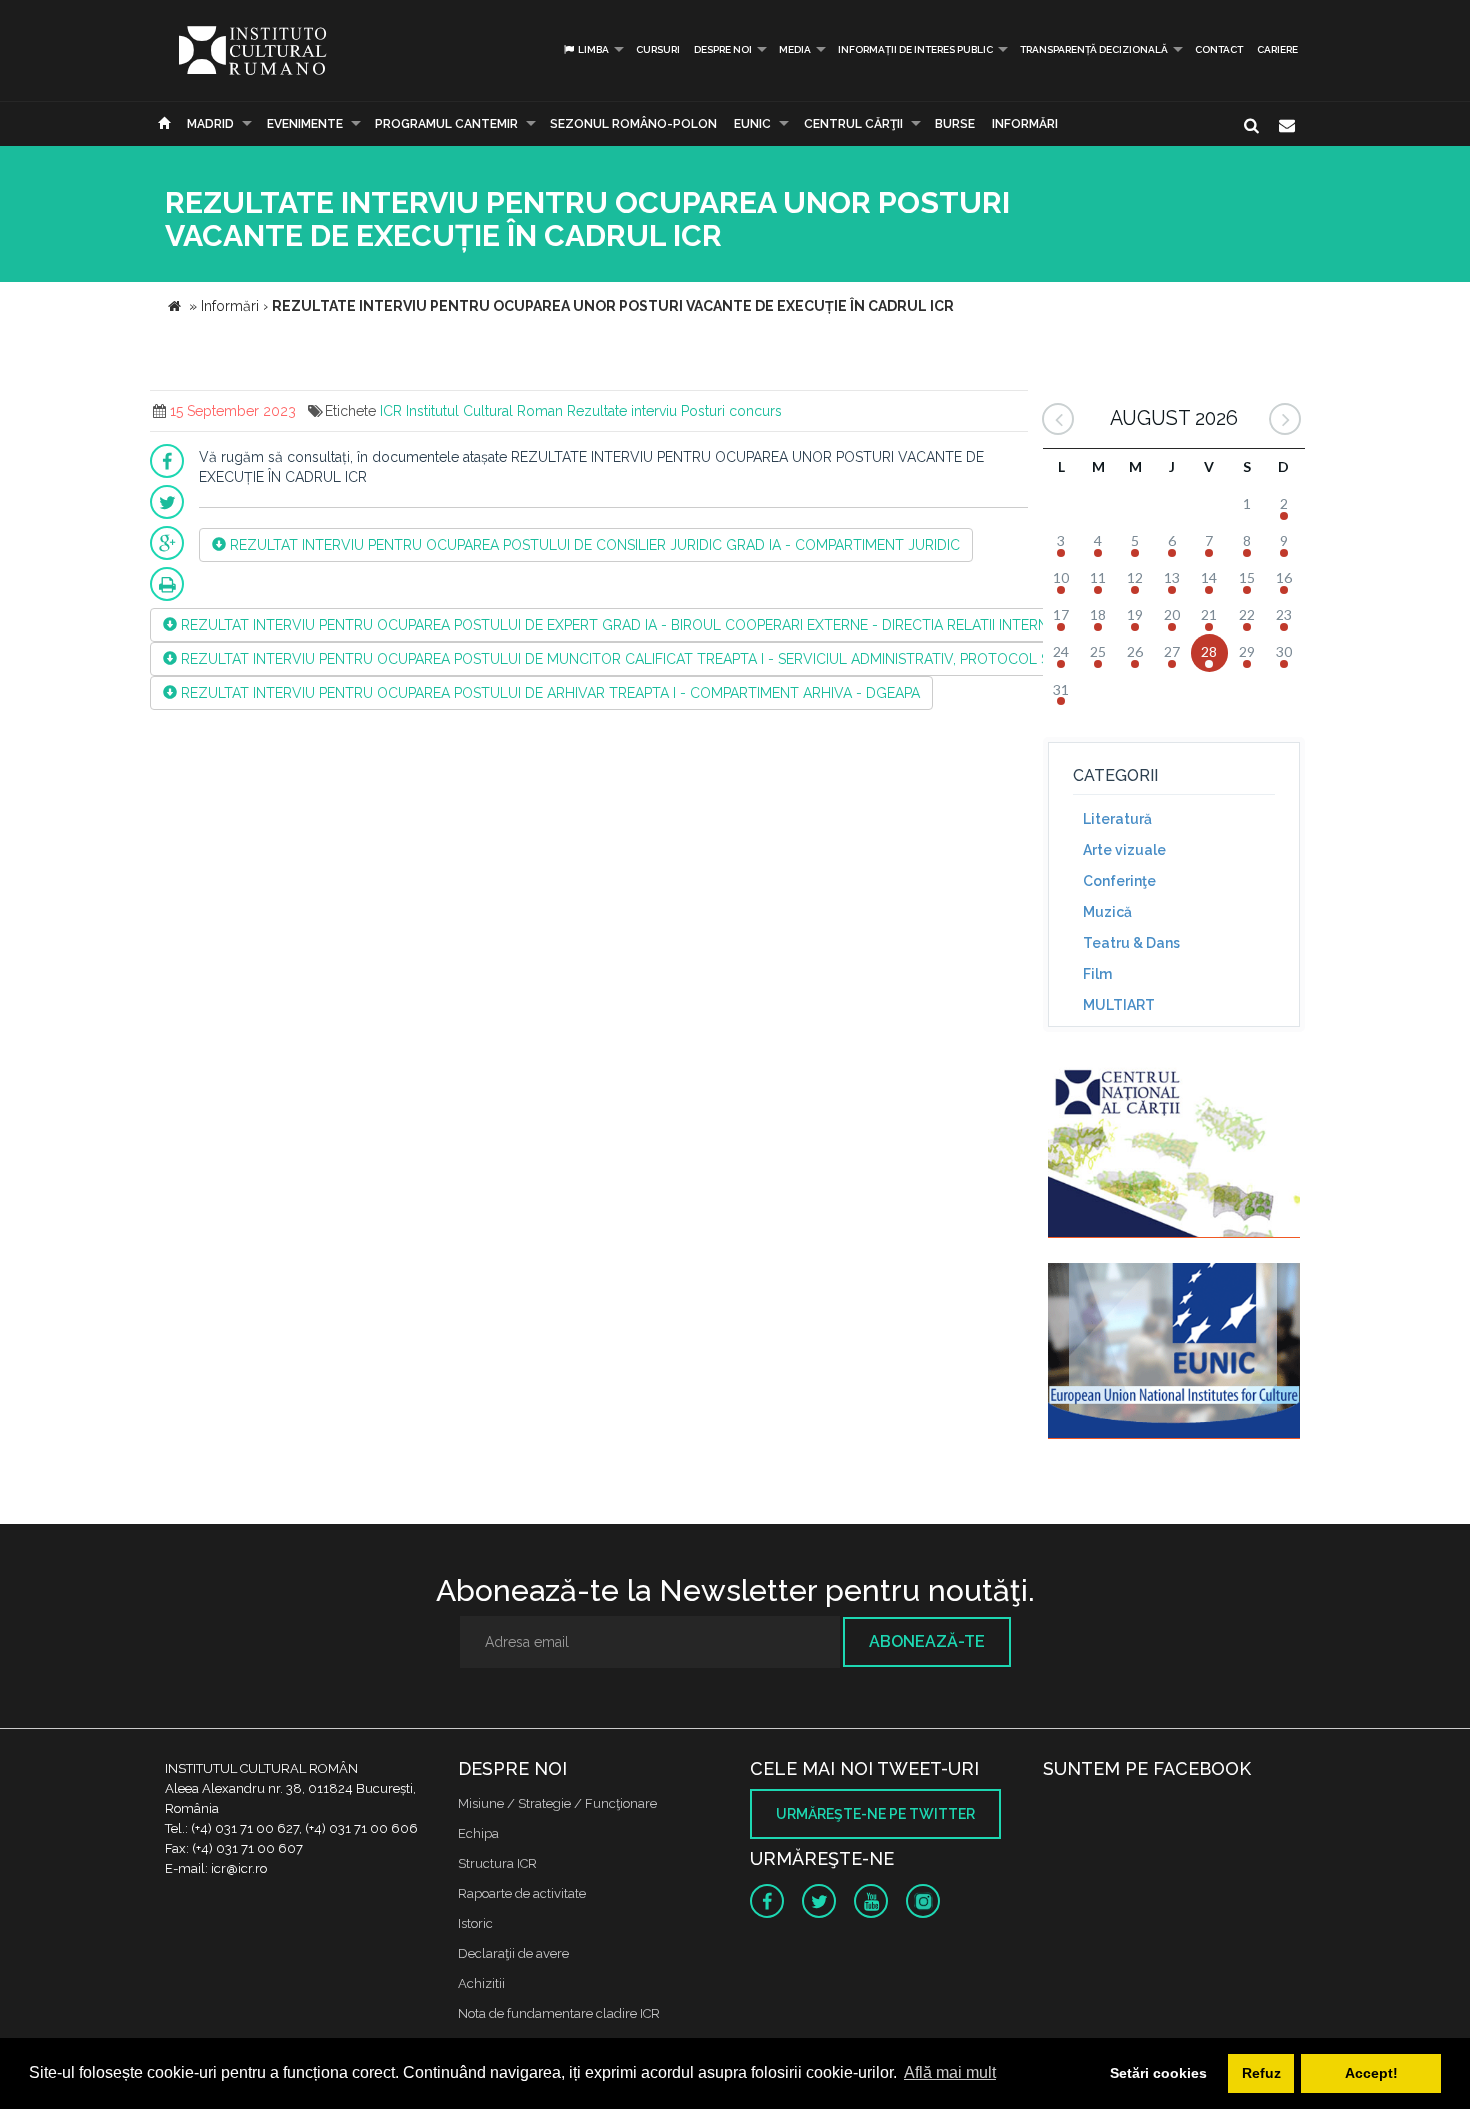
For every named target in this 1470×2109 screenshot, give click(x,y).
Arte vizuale (1124, 850)
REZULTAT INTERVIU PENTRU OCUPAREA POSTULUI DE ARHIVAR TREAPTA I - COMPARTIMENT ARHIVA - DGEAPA (548, 693)
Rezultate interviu (622, 411)
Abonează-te (927, 1641)
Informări (1025, 124)
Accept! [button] (1371, 2073)
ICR (391, 411)
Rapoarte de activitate (522, 1893)
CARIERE (1277, 49)
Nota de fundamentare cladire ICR (559, 2013)
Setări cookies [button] (1158, 2073)
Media (795, 49)
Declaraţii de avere (513, 1953)
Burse (955, 124)
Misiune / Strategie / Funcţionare (557, 1803)
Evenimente (305, 124)
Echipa (478, 1833)
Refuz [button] (1261, 2073)
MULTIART (1119, 1005)
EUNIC (752, 124)
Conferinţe (1119, 881)
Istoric (475, 1923)
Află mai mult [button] (950, 2072)
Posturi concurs (731, 411)
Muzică (1107, 912)
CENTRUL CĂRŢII (853, 124)
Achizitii (481, 1983)
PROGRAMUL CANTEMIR (446, 124)
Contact (1219, 49)
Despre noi (723, 49)
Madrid (210, 124)
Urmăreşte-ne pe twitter (875, 1814)
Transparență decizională (1094, 49)
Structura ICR (497, 1863)
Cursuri (658, 49)
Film (1097, 974)
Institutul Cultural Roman (484, 411)
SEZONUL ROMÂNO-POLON (633, 124)
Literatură (1117, 819)
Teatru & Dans (1131, 943)
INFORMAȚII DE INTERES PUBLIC (915, 49)
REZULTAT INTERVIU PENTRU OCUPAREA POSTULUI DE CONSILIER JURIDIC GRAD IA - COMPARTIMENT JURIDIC (593, 545)
